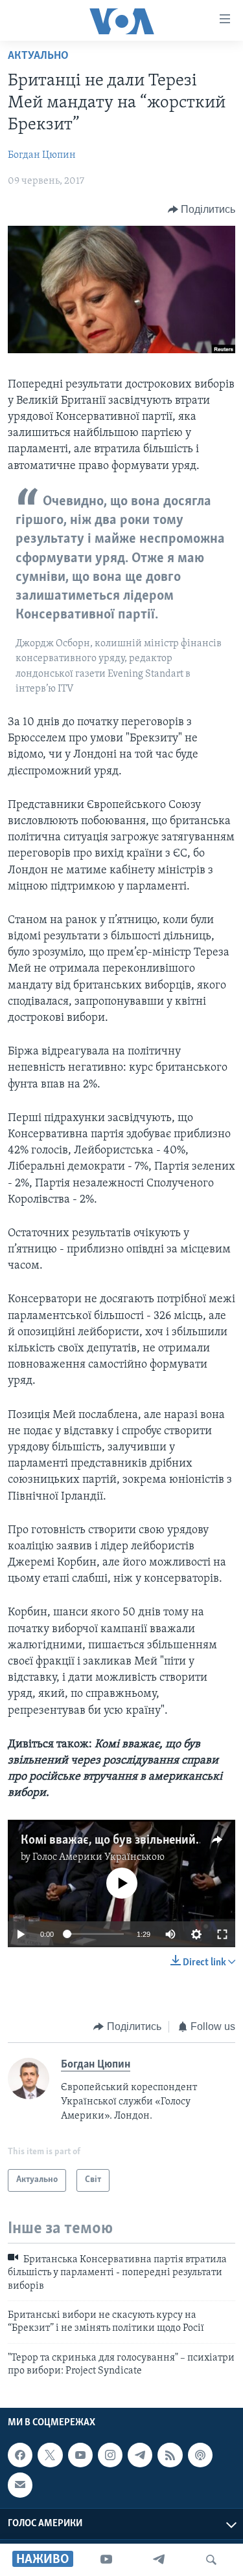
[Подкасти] (200, 2455)
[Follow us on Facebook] (20, 2455)
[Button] (202, 210)
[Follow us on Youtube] (80, 2455)
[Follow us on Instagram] (110, 2455)
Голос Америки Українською (98, 1857)
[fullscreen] (222, 1934)
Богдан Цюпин (42, 155)
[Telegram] (159, 2560)
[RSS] (170, 2455)
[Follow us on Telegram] (140, 2455)
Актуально (38, 56)
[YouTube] (106, 2560)
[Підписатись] (20, 2485)
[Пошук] (211, 2560)
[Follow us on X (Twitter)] (50, 2455)
